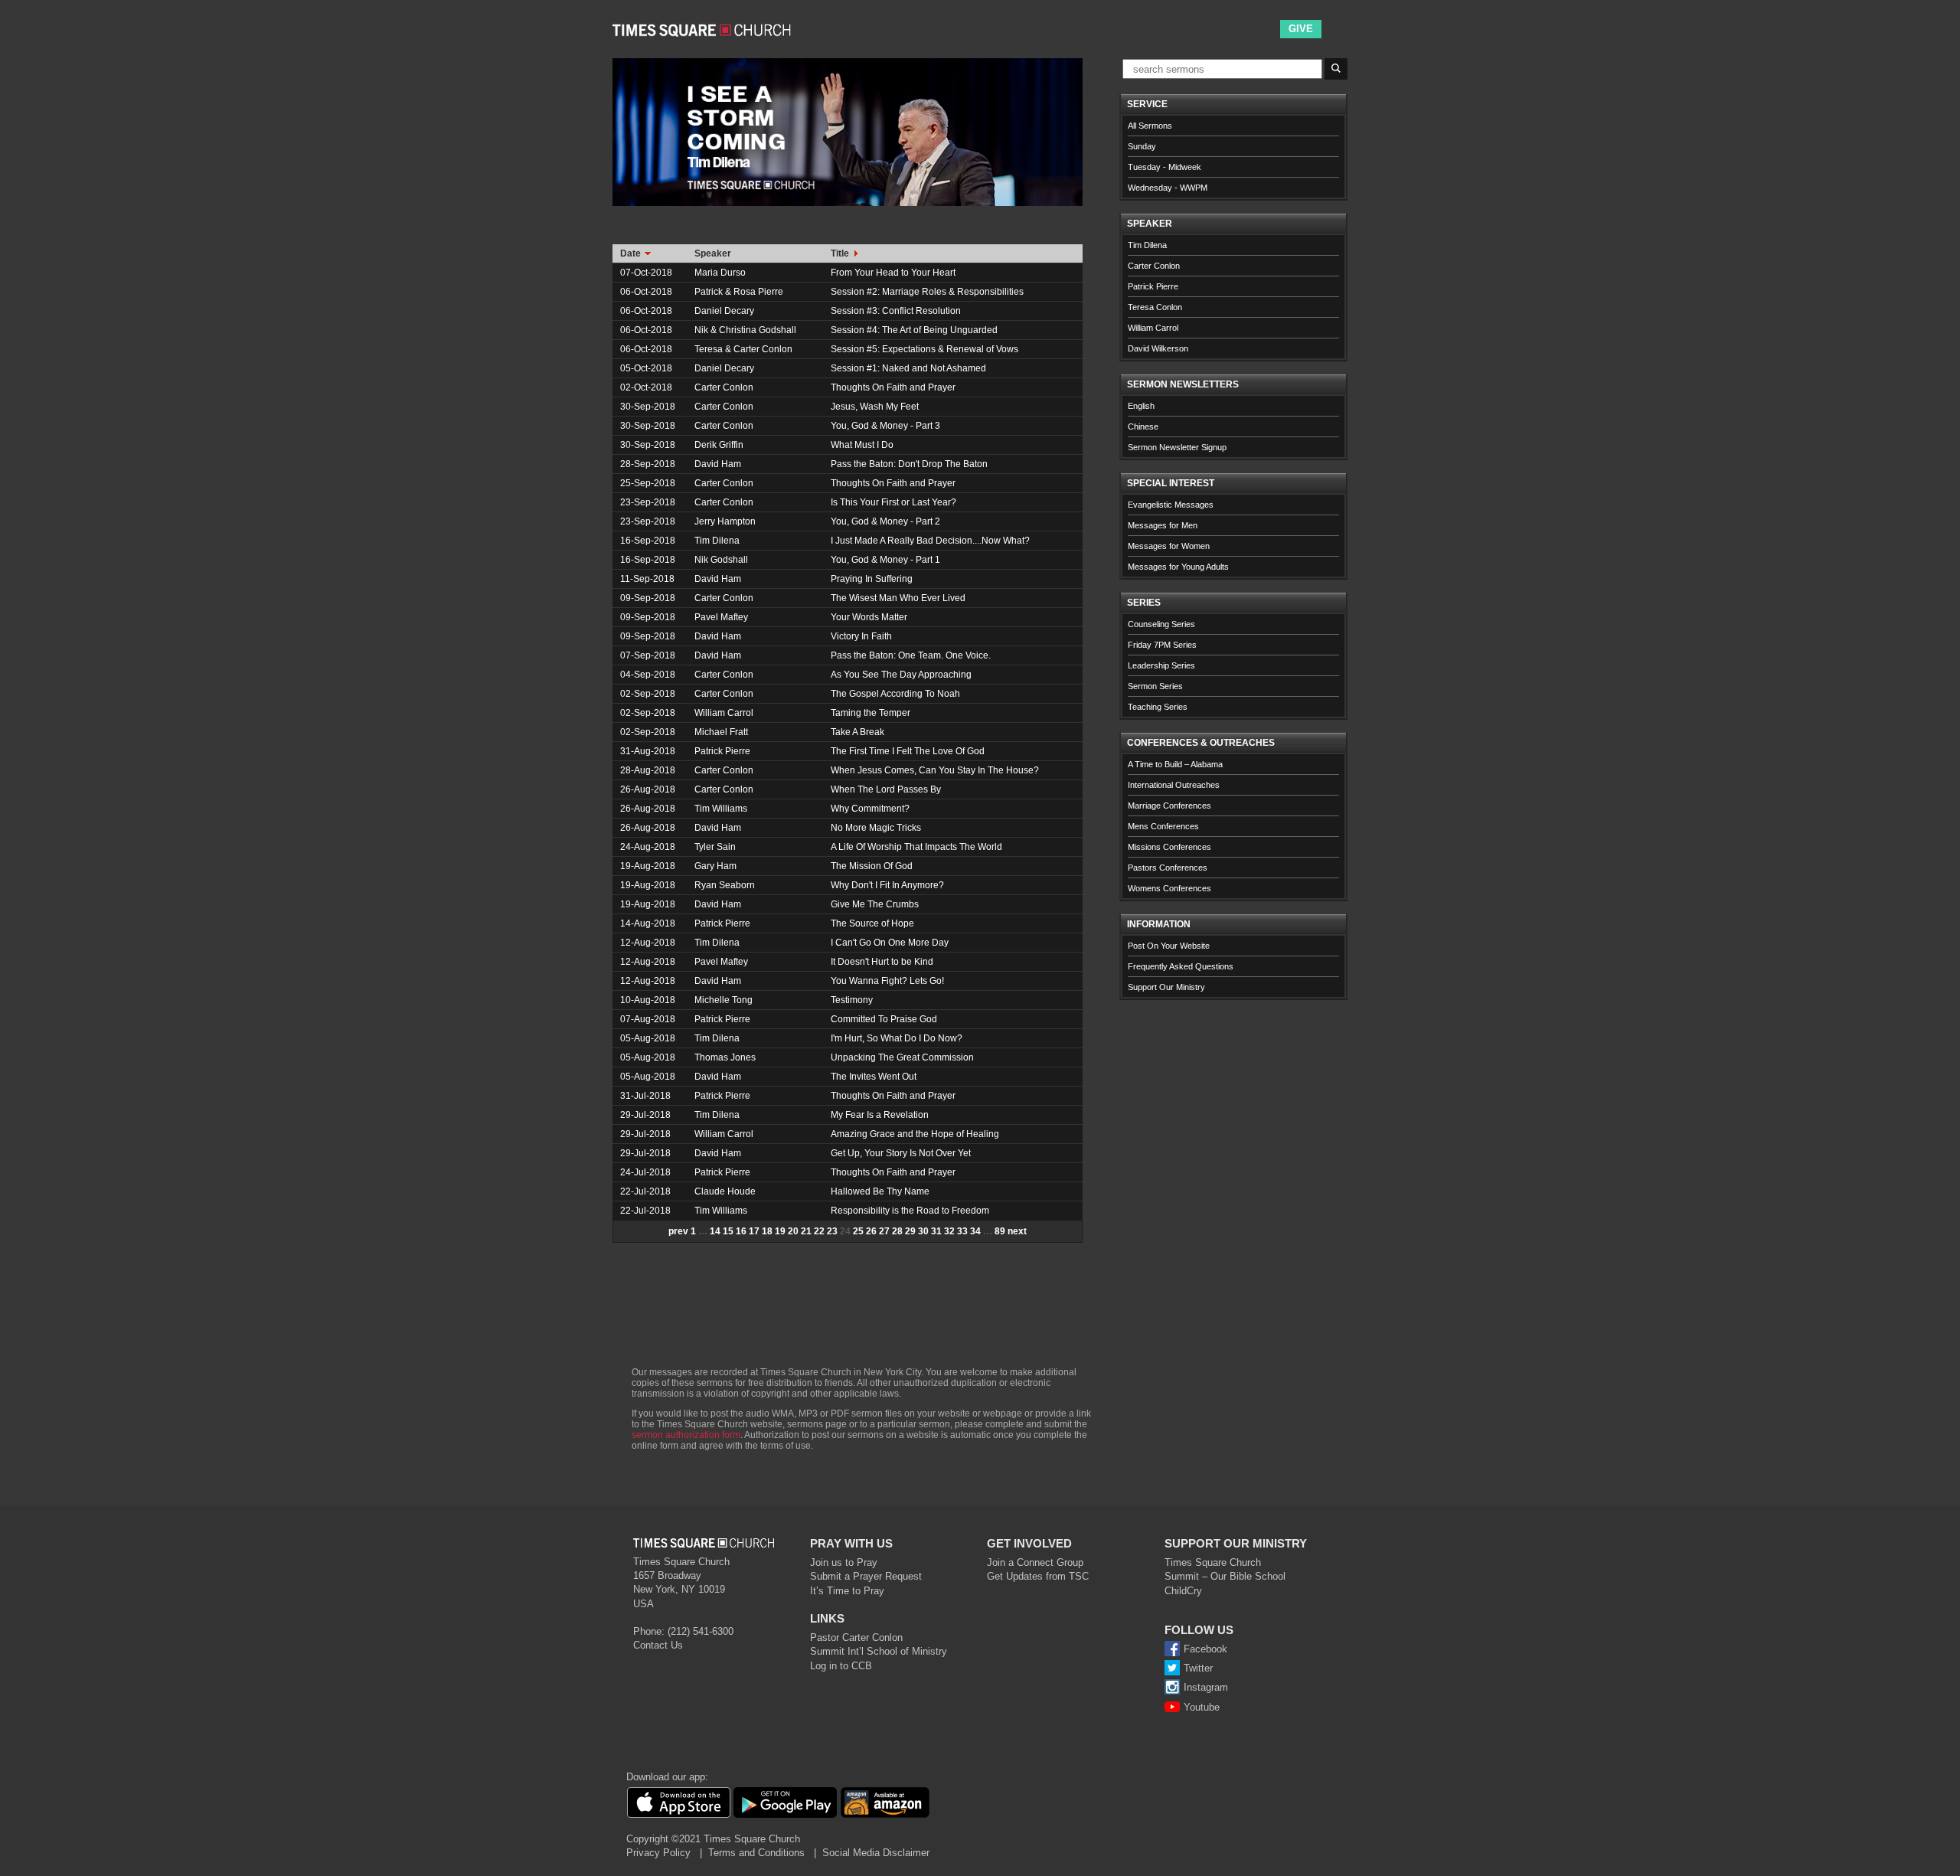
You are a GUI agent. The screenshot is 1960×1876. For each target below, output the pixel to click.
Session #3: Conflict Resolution (896, 311)
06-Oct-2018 (646, 292)
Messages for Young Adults (1178, 567)
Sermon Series (1155, 686)
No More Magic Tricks (876, 828)
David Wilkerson (1158, 348)
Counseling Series (1161, 624)
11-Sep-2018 (647, 579)
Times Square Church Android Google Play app (785, 1802)
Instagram (1206, 1687)
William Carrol (724, 713)
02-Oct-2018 (646, 387)
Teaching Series (1158, 707)
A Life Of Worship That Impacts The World (916, 847)
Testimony (852, 1000)
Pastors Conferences (1168, 868)
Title (841, 253)
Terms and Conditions (756, 1853)
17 (754, 1231)
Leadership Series (1161, 665)
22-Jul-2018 (645, 1191)
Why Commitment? (870, 809)
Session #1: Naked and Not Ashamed (908, 368)
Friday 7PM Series (1162, 645)
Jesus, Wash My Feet (875, 407)
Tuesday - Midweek (1165, 167)
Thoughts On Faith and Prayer (893, 387)
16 (741, 1231)
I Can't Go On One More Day (890, 943)
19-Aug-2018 (648, 866)
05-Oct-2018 (646, 368)
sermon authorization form (686, 1435)
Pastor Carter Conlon (856, 1637)
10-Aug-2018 (648, 1000)
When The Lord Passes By (886, 789)
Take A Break (857, 732)
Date (632, 253)
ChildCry (1183, 1591)
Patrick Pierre (722, 751)
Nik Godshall (721, 560)
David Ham (718, 464)
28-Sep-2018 (648, 464)
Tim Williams (721, 809)
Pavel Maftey (721, 617)
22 (819, 1231)
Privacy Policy (658, 1853)
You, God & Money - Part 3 (885, 426)
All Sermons (1150, 126)
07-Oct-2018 (646, 273)
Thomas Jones (725, 1057)
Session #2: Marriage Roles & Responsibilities (927, 292)
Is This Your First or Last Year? (893, 502)
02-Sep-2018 (648, 694)
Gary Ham (715, 866)
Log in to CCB (841, 1666)
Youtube (1202, 1707)
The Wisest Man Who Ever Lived (898, 598)
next (1017, 1231)
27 (884, 1231)
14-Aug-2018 (648, 923)
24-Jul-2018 (645, 1172)
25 (858, 1231)
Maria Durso (720, 273)
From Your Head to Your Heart (893, 273)
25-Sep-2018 (648, 483)
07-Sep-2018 (648, 655)
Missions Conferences (1169, 847)
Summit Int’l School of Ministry (879, 1651)
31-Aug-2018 (648, 751)
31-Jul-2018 (645, 1096)
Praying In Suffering (872, 579)
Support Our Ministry (1166, 987)
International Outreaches (1174, 785)
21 (806, 1231)
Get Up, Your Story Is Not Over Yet (901, 1153)
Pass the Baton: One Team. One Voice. (911, 655)
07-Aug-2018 (648, 1019)
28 (897, 1231)
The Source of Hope (872, 923)
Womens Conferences (1169, 888)
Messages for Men (1163, 525)
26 (871, 1231)
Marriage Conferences (1169, 806)
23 (832, 1231)
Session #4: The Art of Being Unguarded (914, 330)
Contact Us (658, 1645)
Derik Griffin (719, 445)
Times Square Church (1213, 1562)
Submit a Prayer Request (866, 1576)
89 (1000, 1231)
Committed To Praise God (884, 1019)
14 (715, 1231)
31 (936, 1231)
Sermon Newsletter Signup (1177, 447)
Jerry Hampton (725, 521)
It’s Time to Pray (847, 1591)
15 (728, 1231)
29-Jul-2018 (645, 1115)
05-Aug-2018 (648, 1038)
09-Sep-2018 (648, 598)
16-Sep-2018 (648, 541)
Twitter (1198, 1668)
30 (923, 1231)
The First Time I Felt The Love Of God (908, 751)
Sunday (1142, 146)
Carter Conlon (724, 387)
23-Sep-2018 (648, 502)
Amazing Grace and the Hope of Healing (915, 1134)
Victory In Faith (861, 636)
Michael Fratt (721, 732)
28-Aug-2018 (648, 770)
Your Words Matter (869, 617)
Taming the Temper (871, 713)
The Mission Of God (872, 866)
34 (975, 1231)
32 (949, 1231)
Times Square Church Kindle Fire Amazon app (885, 1802)
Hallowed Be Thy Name (880, 1191)
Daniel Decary (724, 311)
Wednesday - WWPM (1168, 188)
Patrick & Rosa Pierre (739, 292)
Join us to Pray (844, 1562)
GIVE (1301, 29)
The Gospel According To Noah (895, 694)
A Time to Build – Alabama (1175, 764)
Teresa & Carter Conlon (743, 349)
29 (910, 1231)
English (1141, 406)
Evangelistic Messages (1171, 505)
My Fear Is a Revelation (880, 1115)
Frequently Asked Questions (1181, 966)
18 (767, 1231)
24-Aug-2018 (648, 847)
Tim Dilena (717, 541)
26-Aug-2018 (648, 789)
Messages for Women (1169, 546)
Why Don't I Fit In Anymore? (887, 885)
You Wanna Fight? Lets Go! (887, 981)
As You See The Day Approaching (901, 675)
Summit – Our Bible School (1225, 1576)
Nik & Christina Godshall (745, 330)
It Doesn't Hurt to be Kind (882, 962)
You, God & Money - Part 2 (885, 521)
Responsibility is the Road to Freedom (910, 1211)
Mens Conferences (1163, 826)
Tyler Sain (715, 847)
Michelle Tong (724, 1000)
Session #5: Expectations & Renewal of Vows (924, 349)
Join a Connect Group (1035, 1562)
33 (962, 1231)
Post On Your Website (1169, 946)
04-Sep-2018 (648, 675)
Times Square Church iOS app (678, 1802)
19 (780, 1231)
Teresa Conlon (1155, 307)
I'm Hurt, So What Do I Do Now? (897, 1038)
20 (793, 1231)
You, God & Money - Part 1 (885, 560)
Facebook (1205, 1649)
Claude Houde (725, 1191)
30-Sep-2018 (648, 407)
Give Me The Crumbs (875, 904)
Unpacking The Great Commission (902, 1057)
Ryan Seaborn (725, 885)
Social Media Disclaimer (876, 1853)
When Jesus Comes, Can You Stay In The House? (935, 770)
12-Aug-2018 (648, 943)
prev (678, 1231)
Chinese (1143, 427)
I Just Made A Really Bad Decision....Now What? (930, 541)
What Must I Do (862, 445)
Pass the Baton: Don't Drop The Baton (909, 464)
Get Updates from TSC (1038, 1576)
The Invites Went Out (874, 1077)
